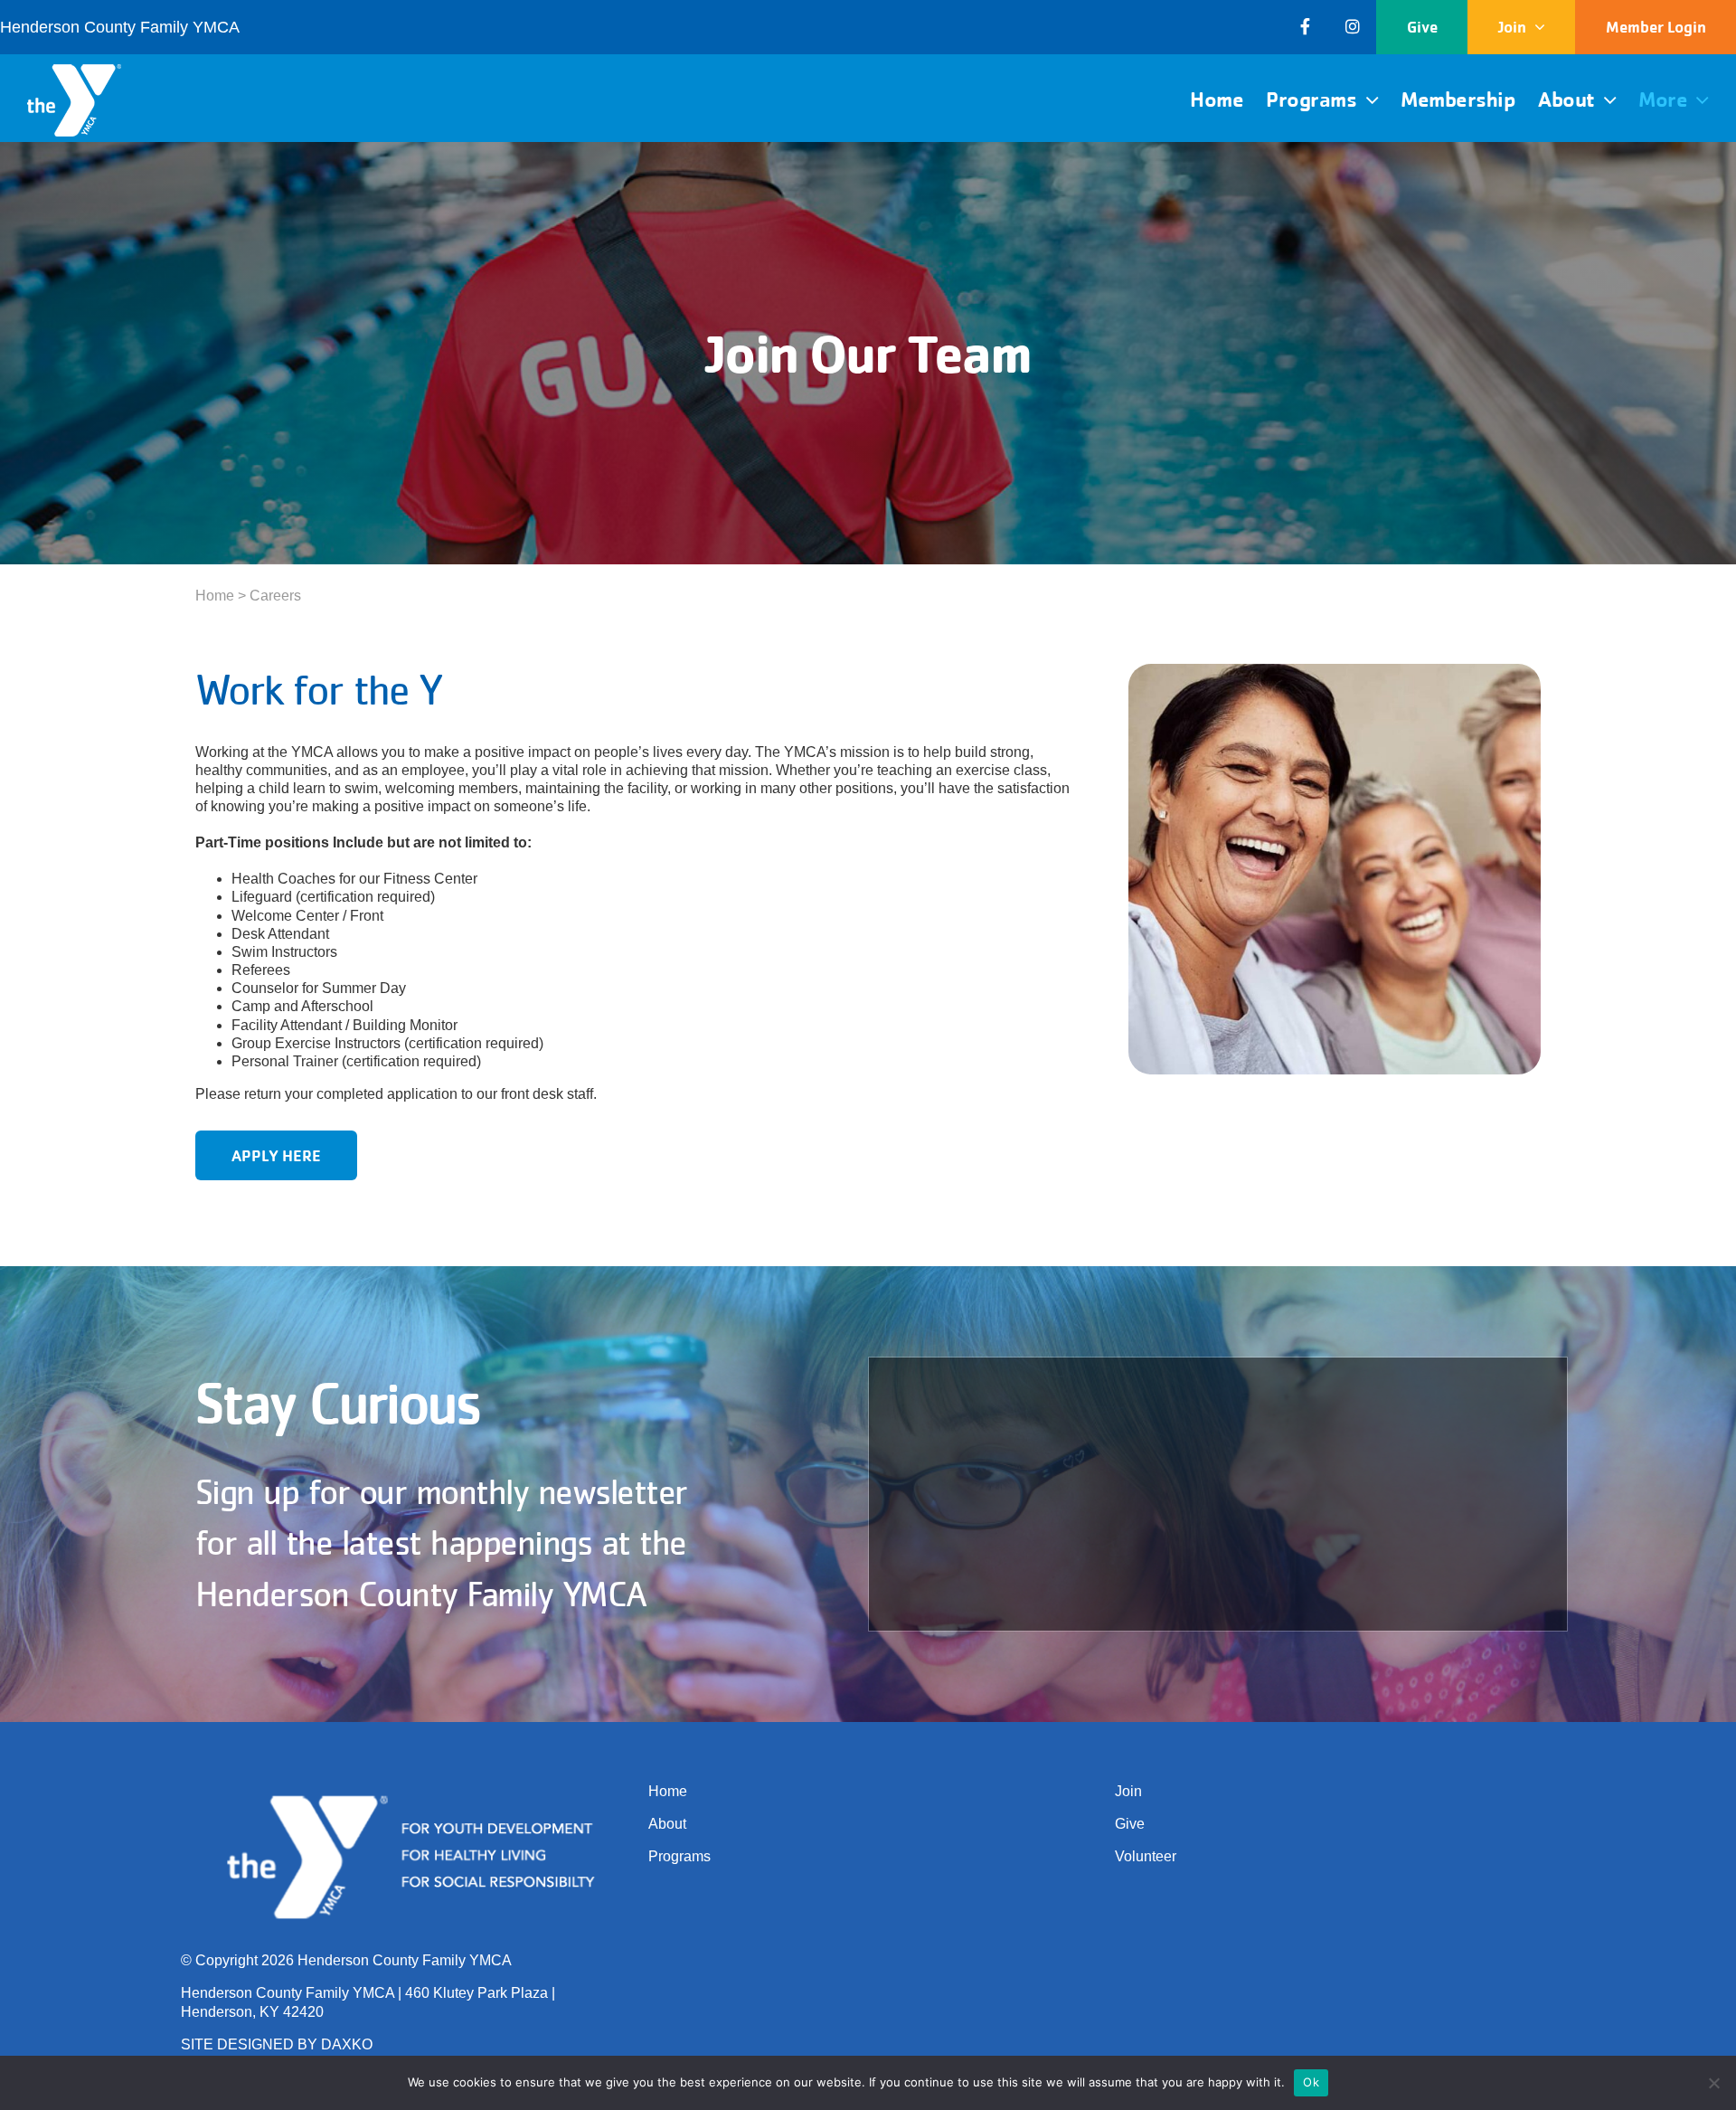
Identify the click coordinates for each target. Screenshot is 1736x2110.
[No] (1713, 2083)
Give (1130, 1824)
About (667, 1824)
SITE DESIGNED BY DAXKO (277, 2044)
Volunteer (1146, 1856)
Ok (1311, 2082)
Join (1128, 1791)
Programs (679, 1856)
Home (215, 596)
